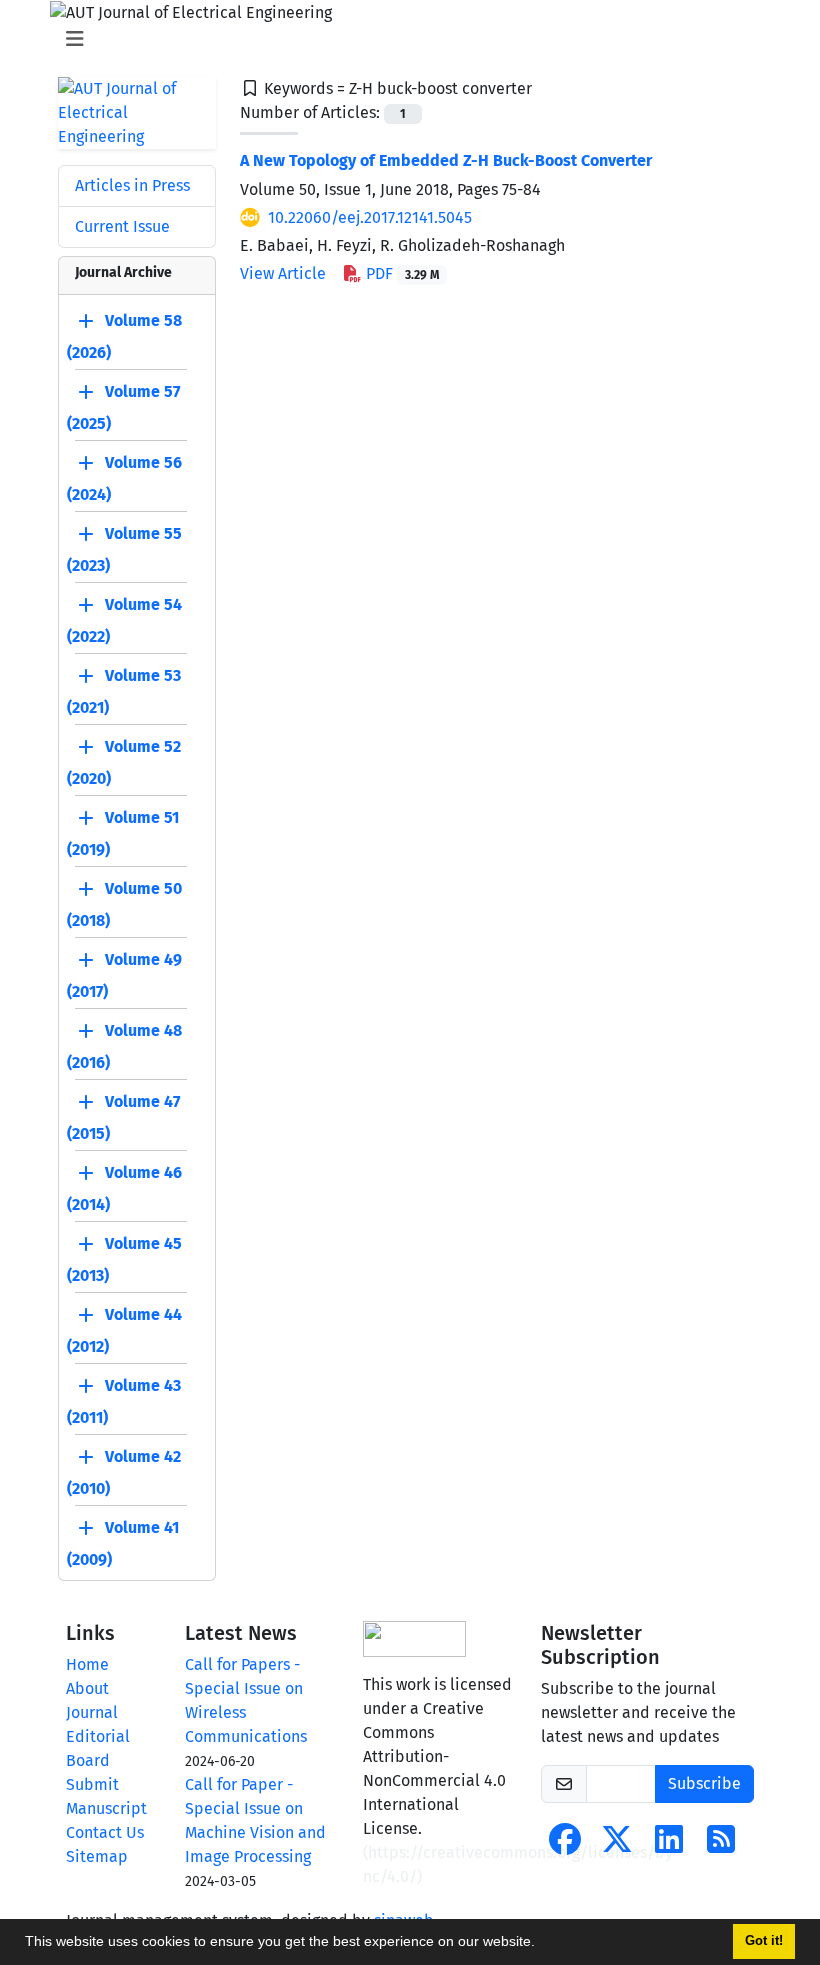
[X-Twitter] (617, 1845)
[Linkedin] (669, 1845)
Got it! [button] (764, 1941)
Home (87, 1664)
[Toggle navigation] (404, 39)
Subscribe (704, 1783)
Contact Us (105, 1832)
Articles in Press (132, 185)
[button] (542, 1944)
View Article (283, 273)
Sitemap (97, 1856)
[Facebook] (565, 1845)
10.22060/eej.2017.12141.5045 (370, 217)
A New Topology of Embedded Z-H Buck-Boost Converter (446, 160)
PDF (400, 273)
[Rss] (721, 1845)
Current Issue (122, 226)
